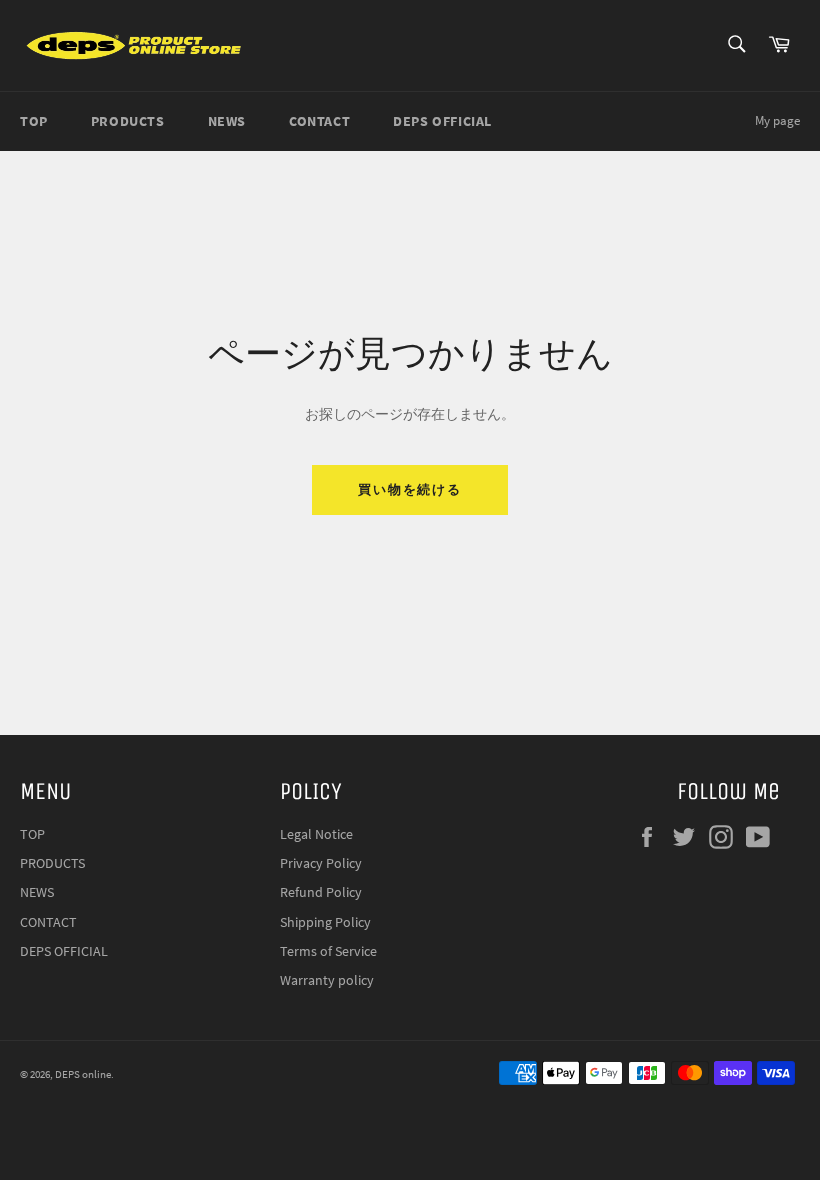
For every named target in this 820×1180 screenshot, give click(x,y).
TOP (34, 121)
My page (777, 120)
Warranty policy (327, 980)
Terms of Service (328, 951)
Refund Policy (321, 892)
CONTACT (319, 121)
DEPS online (83, 1074)
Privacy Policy (321, 863)
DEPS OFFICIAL (442, 121)
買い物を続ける (410, 489)
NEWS (227, 121)
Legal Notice (316, 834)
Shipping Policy (325, 922)
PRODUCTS (128, 121)
